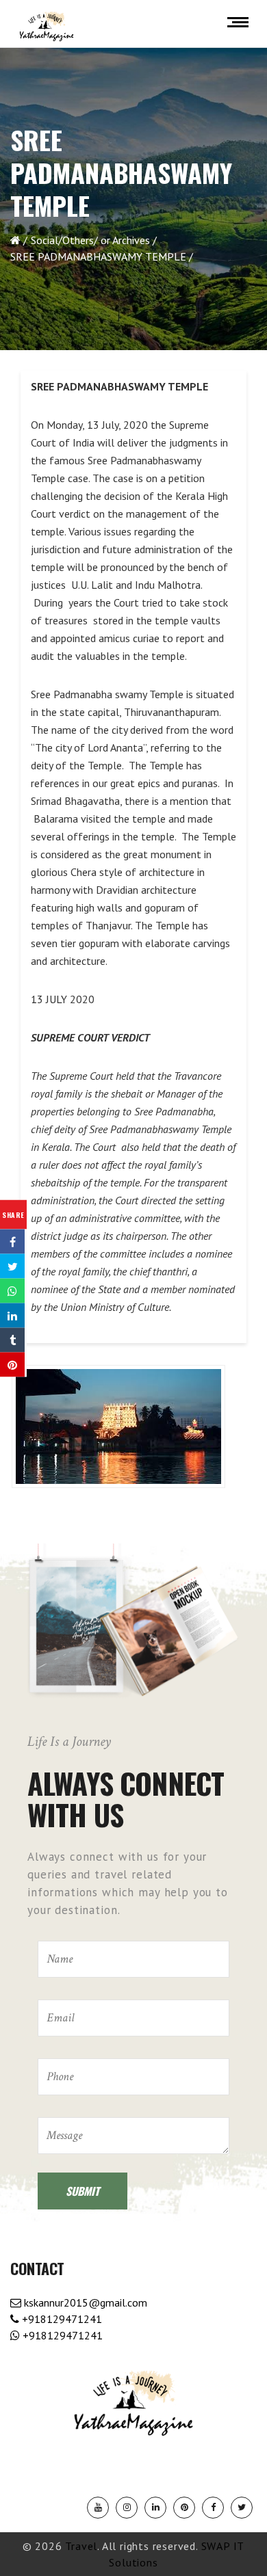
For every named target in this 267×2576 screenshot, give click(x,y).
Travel (81, 2546)
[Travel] (47, 27)
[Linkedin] (155, 2508)
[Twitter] (242, 2508)
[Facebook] (213, 2508)
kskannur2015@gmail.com (84, 2302)
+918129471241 (61, 2319)
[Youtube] (98, 2508)
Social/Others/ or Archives (90, 240)
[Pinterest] (184, 2508)
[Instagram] (127, 2508)
